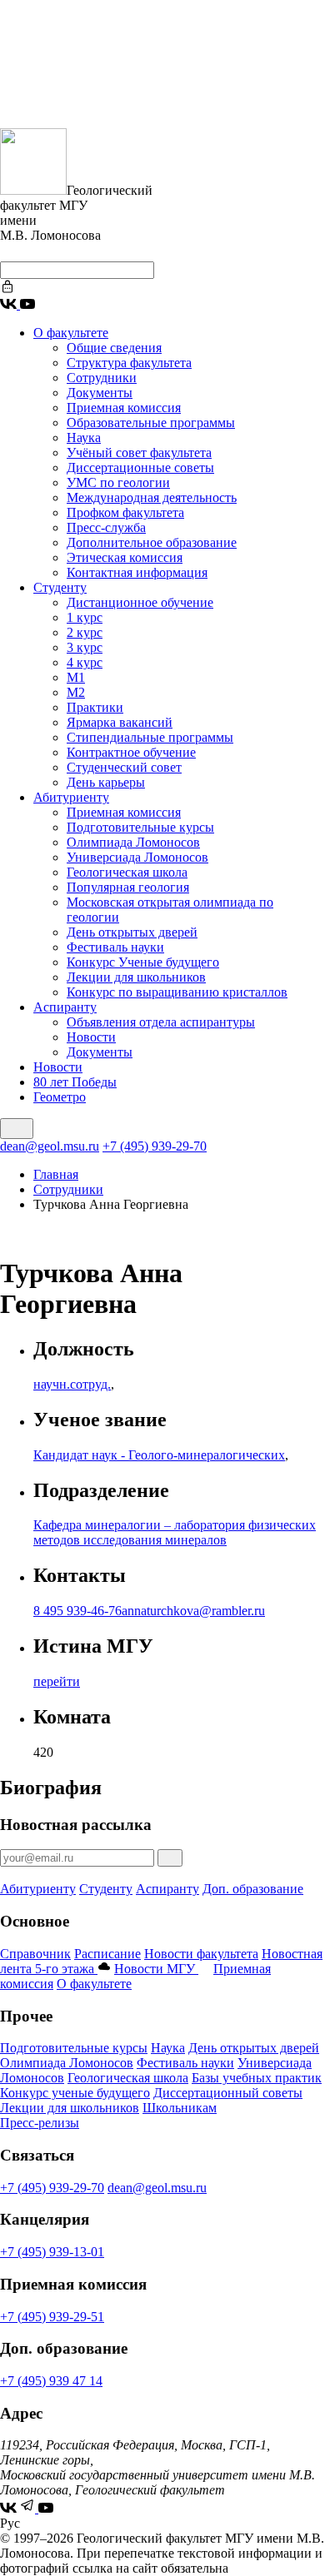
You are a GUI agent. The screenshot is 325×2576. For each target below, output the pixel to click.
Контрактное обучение (131, 752)
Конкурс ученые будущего (75, 2093)
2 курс (85, 632)
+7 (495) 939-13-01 (52, 2252)
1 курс (85, 617)
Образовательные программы (151, 423)
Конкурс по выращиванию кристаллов (177, 992)
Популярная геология (128, 887)
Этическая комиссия (125, 557)
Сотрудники (102, 378)
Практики (95, 707)
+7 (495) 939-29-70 (155, 1146)
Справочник (35, 1954)
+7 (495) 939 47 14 (51, 2381)
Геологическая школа (127, 872)
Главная (56, 1174)
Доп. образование (253, 1889)
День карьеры (106, 782)
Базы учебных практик (257, 2078)
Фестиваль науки (115, 947)
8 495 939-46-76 (77, 1611)
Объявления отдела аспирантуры (161, 1022)
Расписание (107, 1954)
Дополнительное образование (152, 542)
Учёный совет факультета (139, 453)
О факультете (71, 333)
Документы (100, 393)
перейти (57, 1681)
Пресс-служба (106, 527)
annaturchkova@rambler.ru (193, 1611)
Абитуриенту (71, 797)
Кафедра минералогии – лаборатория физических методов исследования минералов (175, 1532)
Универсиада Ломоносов (137, 857)
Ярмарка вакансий (120, 722)
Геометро (60, 1097)
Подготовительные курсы (140, 827)
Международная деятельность (152, 497)
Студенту (60, 587)
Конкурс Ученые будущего (143, 962)
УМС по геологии (118, 482)
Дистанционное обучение (140, 602)
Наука (84, 438)
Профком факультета (125, 512)
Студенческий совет (124, 767)
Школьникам (180, 2108)
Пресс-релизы (40, 2123)
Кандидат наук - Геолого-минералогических (159, 1455)
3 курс (85, 647)
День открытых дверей (132, 932)
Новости (91, 1037)
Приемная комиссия (124, 408)
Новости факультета (201, 1954)
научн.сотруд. (72, 1384)
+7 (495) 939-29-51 (52, 2317)
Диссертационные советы (140, 467)
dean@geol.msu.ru (50, 1146)
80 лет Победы (75, 1082)
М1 (76, 677)
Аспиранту (65, 1007)
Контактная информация (137, 572)
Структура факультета (129, 363)
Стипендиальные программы (150, 737)
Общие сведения (114, 348)
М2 (76, 692)
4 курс (85, 662)
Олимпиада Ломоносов (133, 842)
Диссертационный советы (228, 2093)
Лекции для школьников (136, 977)
